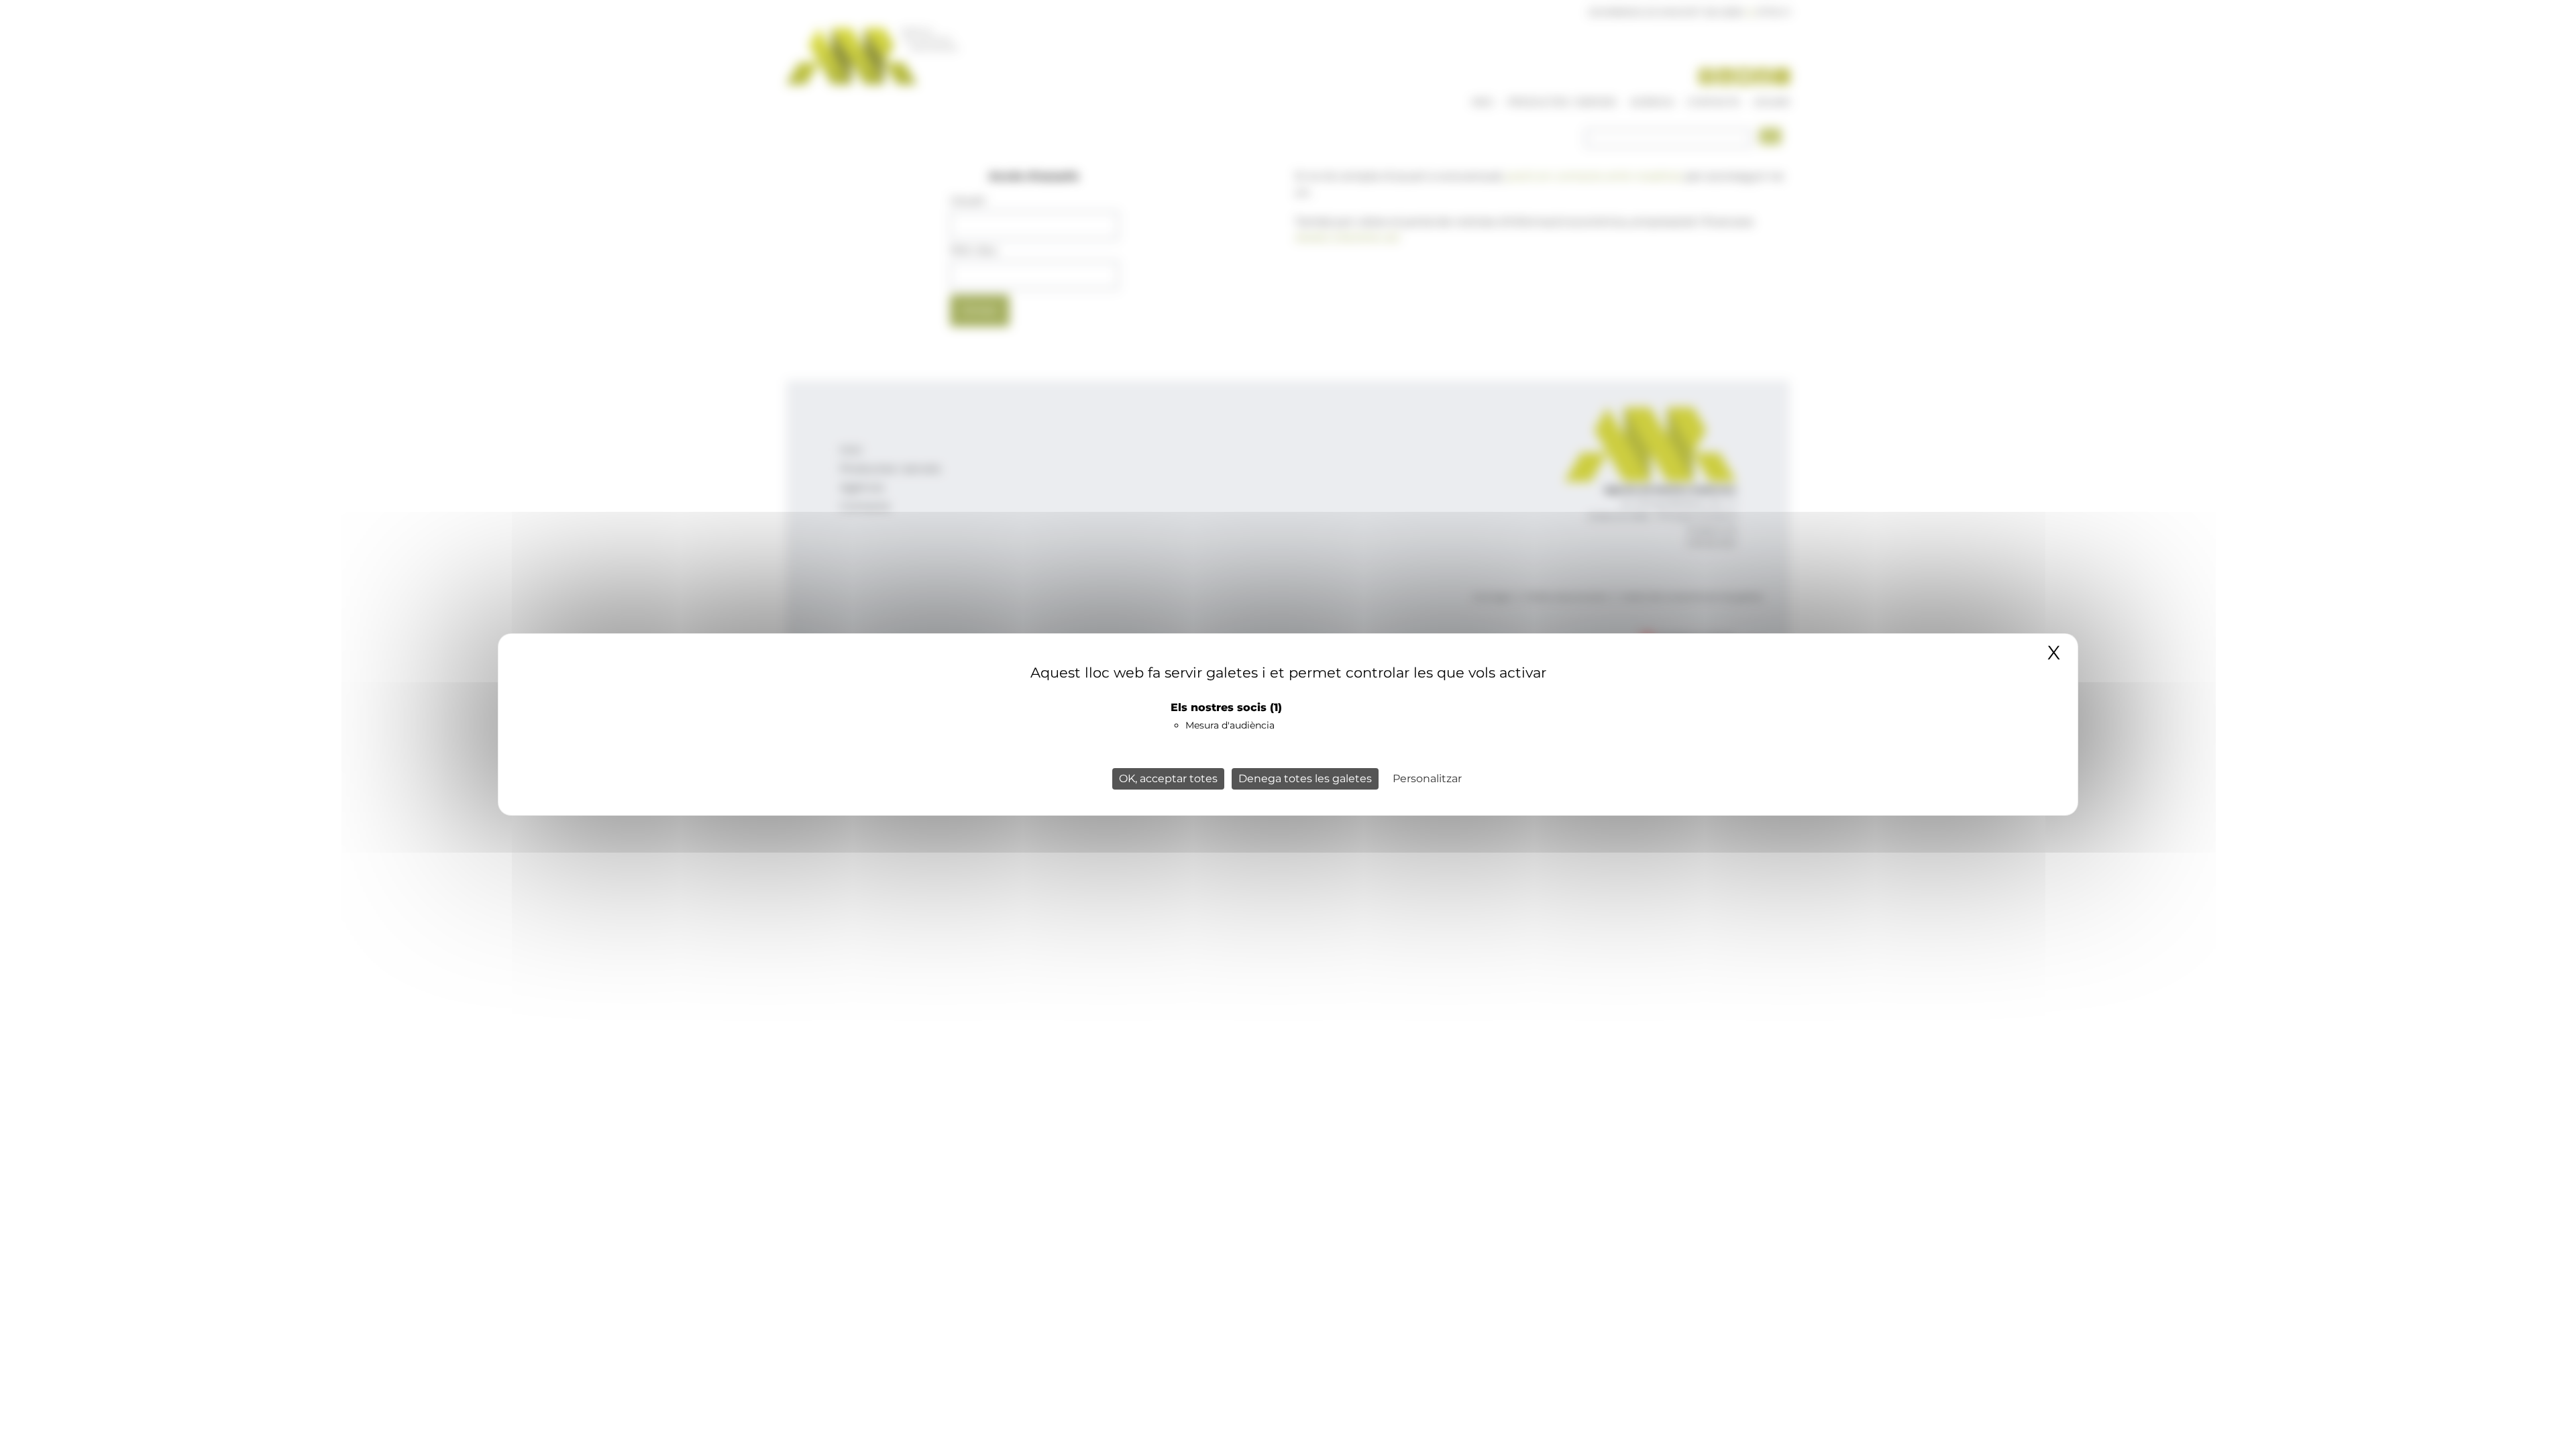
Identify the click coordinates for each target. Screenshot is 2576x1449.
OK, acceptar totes (1168, 779)
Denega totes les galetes (1305, 779)
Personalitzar (1427, 779)
